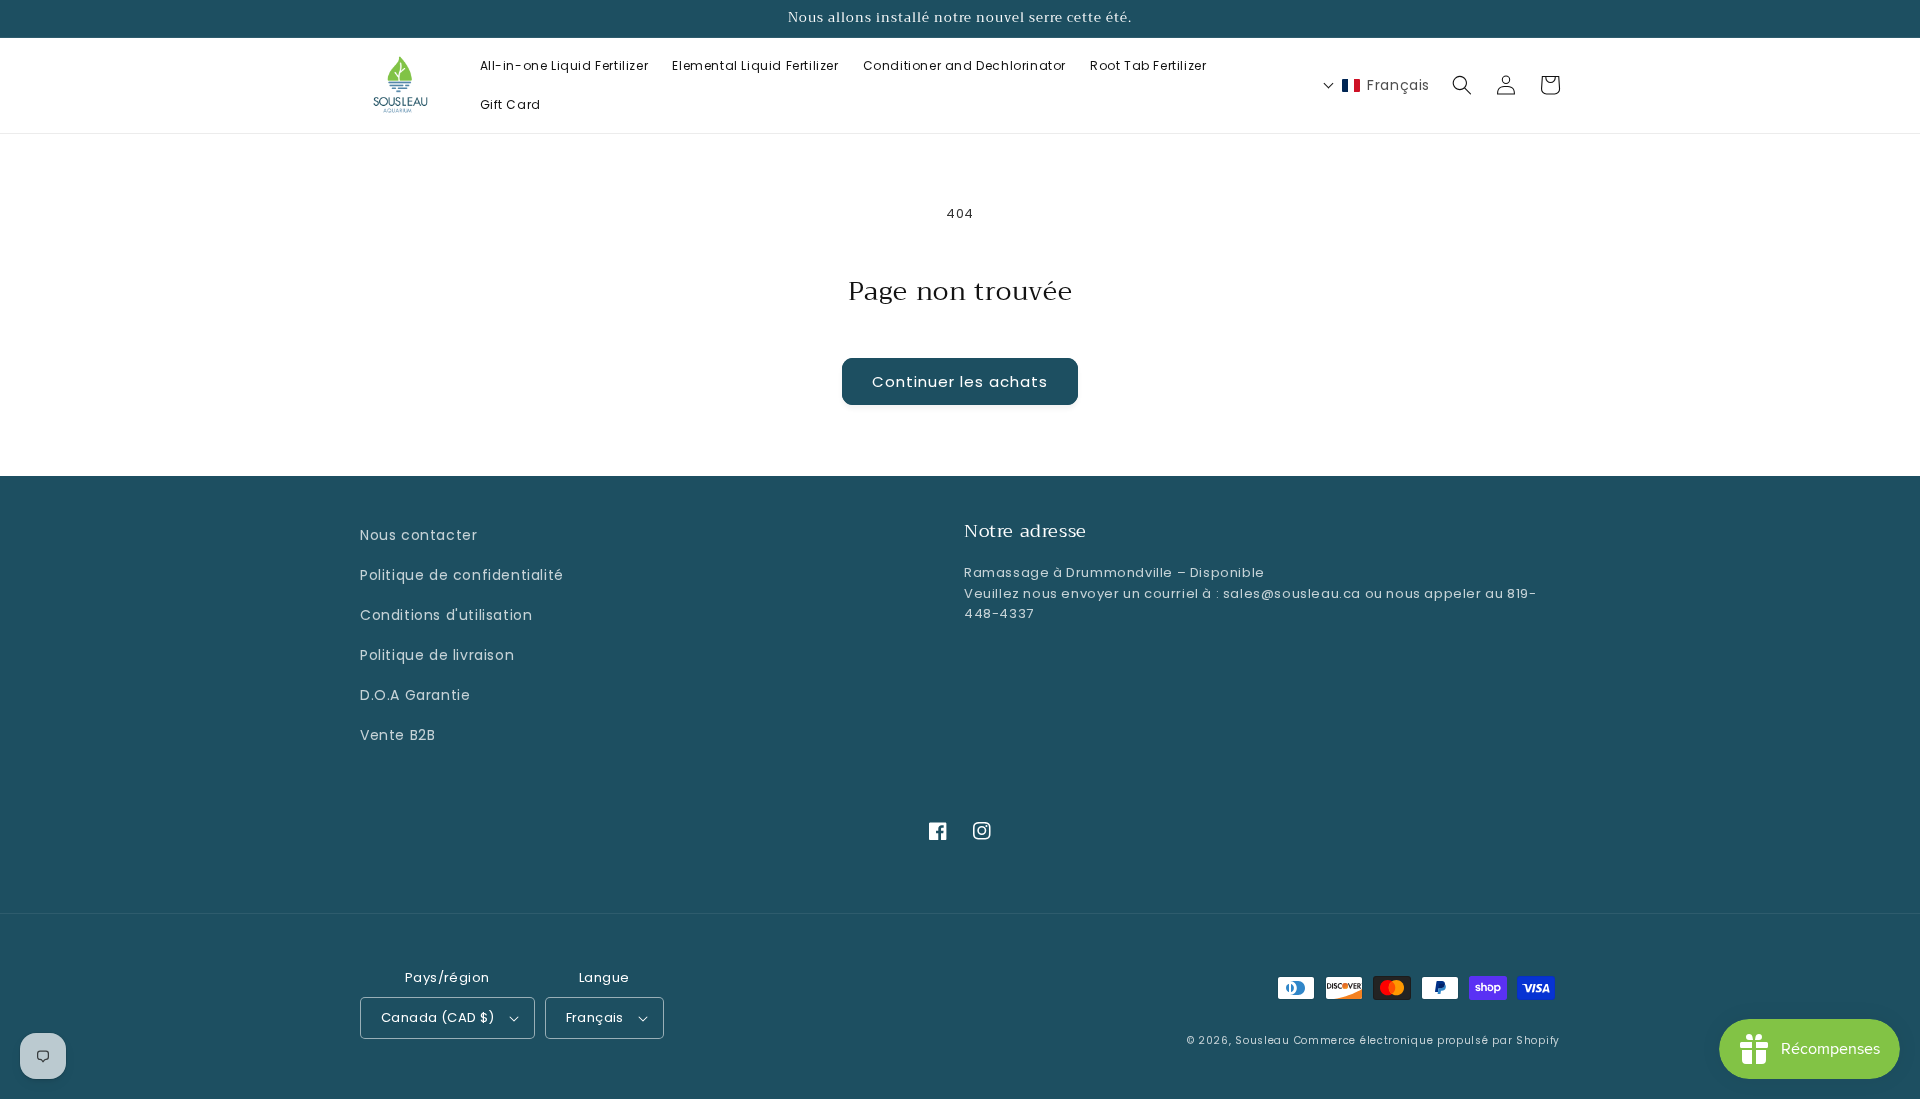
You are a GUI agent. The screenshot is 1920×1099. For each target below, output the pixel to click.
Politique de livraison (437, 655)
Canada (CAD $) (438, 1017)
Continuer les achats (960, 381)
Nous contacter (418, 535)
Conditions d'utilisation (446, 615)
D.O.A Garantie (415, 695)
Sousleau (1262, 1040)
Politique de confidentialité (462, 575)
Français (595, 1017)
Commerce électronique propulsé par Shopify (1427, 1040)
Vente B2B (397, 735)
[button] (1462, 85)
